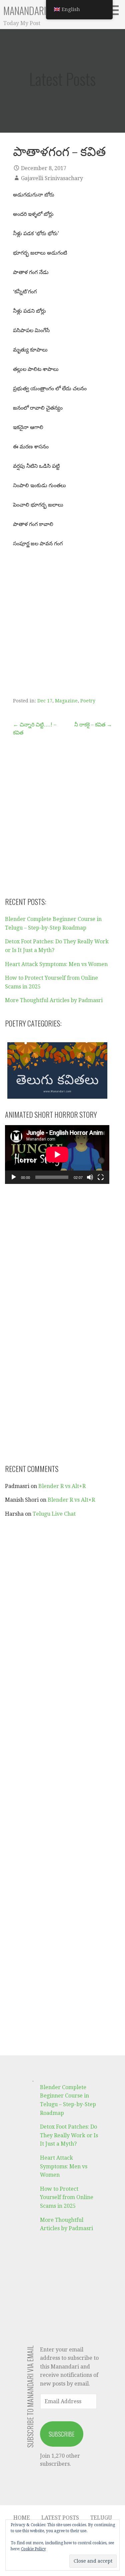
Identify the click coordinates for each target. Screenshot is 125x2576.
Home (22, 2518)
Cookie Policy (33, 2549)
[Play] (14, 1177)
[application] (57, 1155)
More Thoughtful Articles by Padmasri (54, 1000)
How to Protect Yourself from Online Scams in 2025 (67, 2197)
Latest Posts (60, 2518)
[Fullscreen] (101, 1177)
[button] (115, 10)
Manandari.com (34, 11)
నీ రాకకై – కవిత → (93, 725)
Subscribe (62, 2434)
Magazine (66, 701)
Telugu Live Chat (54, 1514)
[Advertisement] (62, 621)
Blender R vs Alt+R (62, 1486)
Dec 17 (45, 701)
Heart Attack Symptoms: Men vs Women (56, 964)
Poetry (88, 701)
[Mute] (90, 1177)
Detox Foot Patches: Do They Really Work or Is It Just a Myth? (69, 2135)
